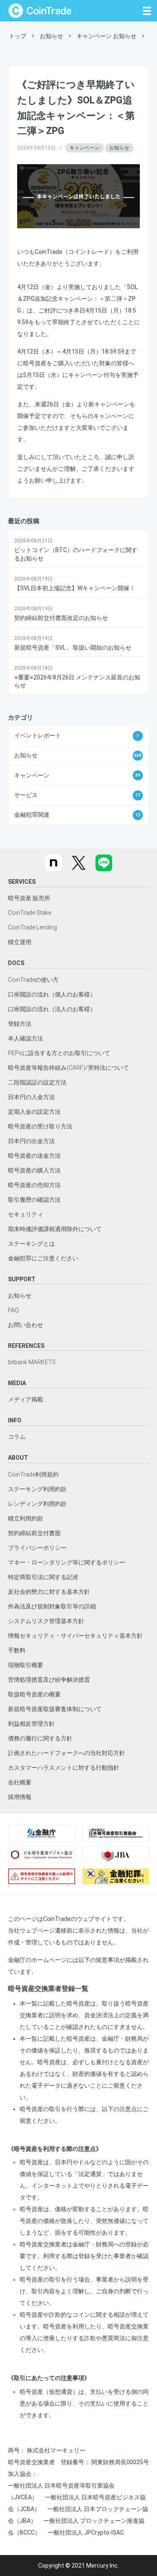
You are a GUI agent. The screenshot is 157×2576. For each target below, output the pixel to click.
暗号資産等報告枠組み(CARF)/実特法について (68, 1068)
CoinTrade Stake (30, 913)
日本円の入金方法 (31, 1097)
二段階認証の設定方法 (37, 1082)
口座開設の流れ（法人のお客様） (52, 1009)
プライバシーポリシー (37, 1548)
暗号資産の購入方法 (34, 1170)
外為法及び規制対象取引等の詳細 (52, 1606)
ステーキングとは (31, 1244)
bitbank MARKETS (32, 1362)
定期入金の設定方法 (34, 1112)
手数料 (17, 1650)
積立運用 (20, 942)
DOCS (16, 963)
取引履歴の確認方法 (34, 1200)
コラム (17, 1437)
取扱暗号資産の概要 (34, 1694)
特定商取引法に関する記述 (43, 1577)
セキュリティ (26, 1214)
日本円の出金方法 (31, 1141)
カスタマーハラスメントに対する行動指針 (64, 1768)
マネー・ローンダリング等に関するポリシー (67, 1562)
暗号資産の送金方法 (34, 1156)
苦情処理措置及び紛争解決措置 (49, 1680)
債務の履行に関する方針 (40, 1738)
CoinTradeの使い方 (33, 980)
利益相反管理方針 (31, 1724)
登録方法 (20, 1024)
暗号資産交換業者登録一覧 (48, 1989)
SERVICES (22, 882)
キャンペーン (85, 148)
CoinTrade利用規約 (33, 1474)
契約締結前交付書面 (34, 1533)
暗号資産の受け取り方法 (40, 1126)
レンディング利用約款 (37, 1504)
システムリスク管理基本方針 (46, 1621)
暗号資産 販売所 (29, 898)
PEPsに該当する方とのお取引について (59, 1053)
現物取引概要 (26, 1665)
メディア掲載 (26, 1399)
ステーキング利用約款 (37, 1489)
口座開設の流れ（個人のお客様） (52, 994)
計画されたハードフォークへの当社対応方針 (67, 1753)
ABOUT (18, 1458)
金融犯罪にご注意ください (43, 1258)
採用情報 (20, 1797)
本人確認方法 (26, 1038)
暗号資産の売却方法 (34, 1185)
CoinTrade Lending (32, 927)
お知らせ (119, 148)
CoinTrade (40, 11)
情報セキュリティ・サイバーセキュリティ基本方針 (75, 1636)
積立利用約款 (26, 1518)
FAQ (13, 1310)
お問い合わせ (26, 1325)
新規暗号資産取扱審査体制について (55, 1709)
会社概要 (20, 1782)
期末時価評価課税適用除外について (55, 1229)
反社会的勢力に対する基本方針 (49, 1592)
